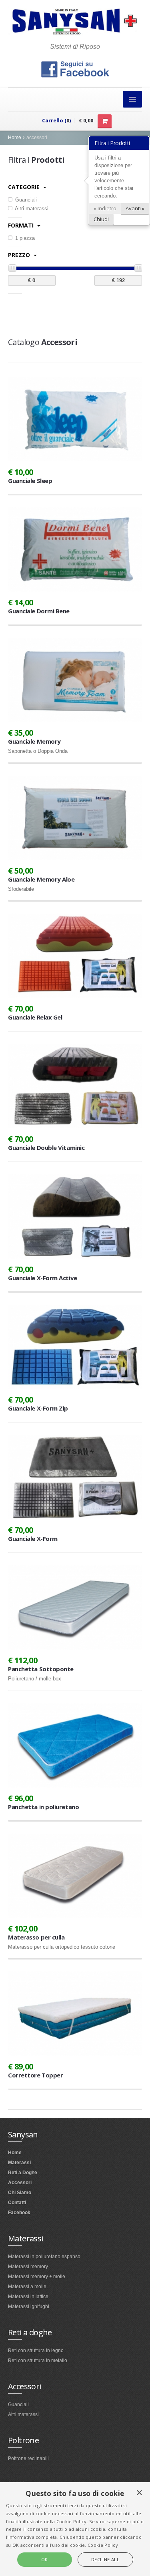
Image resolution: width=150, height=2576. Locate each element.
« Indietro (105, 208)
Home (15, 138)
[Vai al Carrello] (105, 121)
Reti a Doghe (23, 2173)
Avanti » (135, 208)
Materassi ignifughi (29, 2307)
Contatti (17, 2203)
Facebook (19, 2213)
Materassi (19, 2163)
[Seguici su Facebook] (75, 69)
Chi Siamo (20, 2193)
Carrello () (56, 120)
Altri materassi (31, 209)
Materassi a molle (27, 2287)
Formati (22, 225)
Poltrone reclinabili (28, 2458)
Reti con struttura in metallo (38, 2361)
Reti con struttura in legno (36, 2351)
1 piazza (24, 238)
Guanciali (25, 200)
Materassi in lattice (28, 2297)
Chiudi (101, 219)
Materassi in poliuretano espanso (44, 2257)
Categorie (25, 187)
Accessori (20, 2183)
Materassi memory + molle (37, 2277)
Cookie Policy (103, 2545)
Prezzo (20, 255)
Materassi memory (28, 2267)
